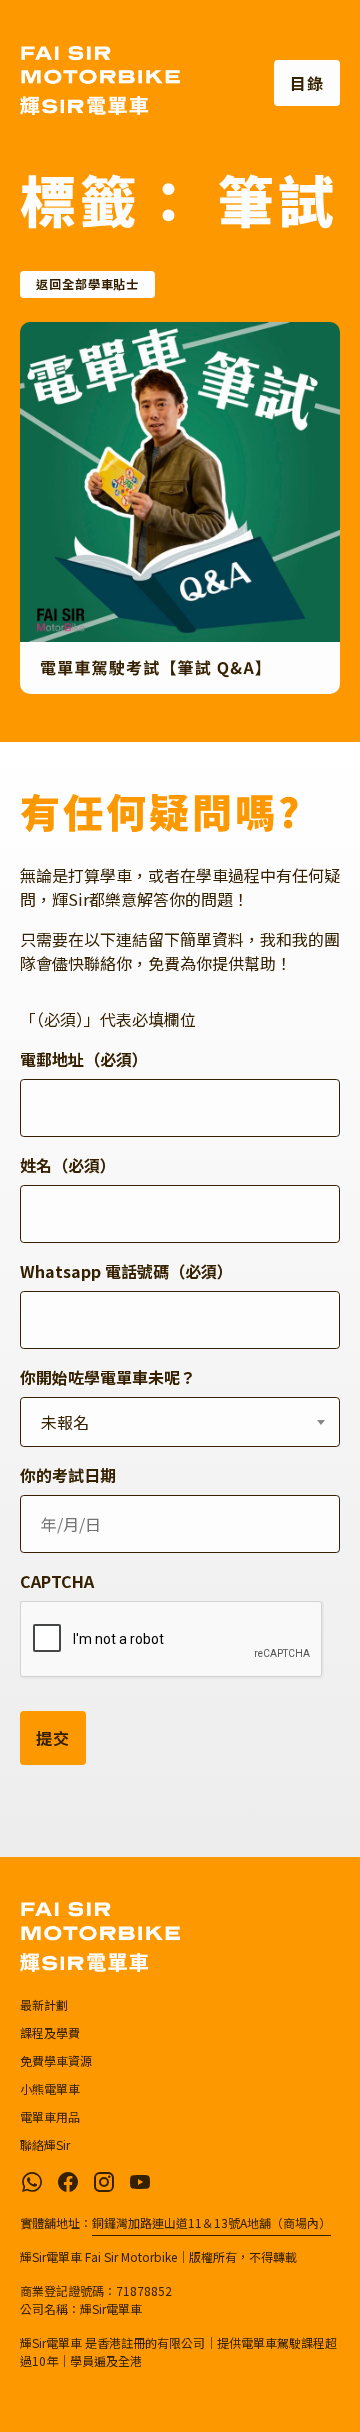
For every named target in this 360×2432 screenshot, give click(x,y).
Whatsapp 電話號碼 (126, 1271)
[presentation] (172, 1640)
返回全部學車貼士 (87, 284)
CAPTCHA (57, 1581)
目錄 (307, 83)
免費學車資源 (56, 2060)
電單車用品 (50, 2116)
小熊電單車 (50, 2088)
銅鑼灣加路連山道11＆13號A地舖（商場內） (211, 2222)
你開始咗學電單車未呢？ (108, 1377)
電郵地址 (84, 1059)
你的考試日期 (68, 1475)
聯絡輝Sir (45, 2144)
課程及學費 (50, 2032)
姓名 (68, 1165)
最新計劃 (44, 2004)
